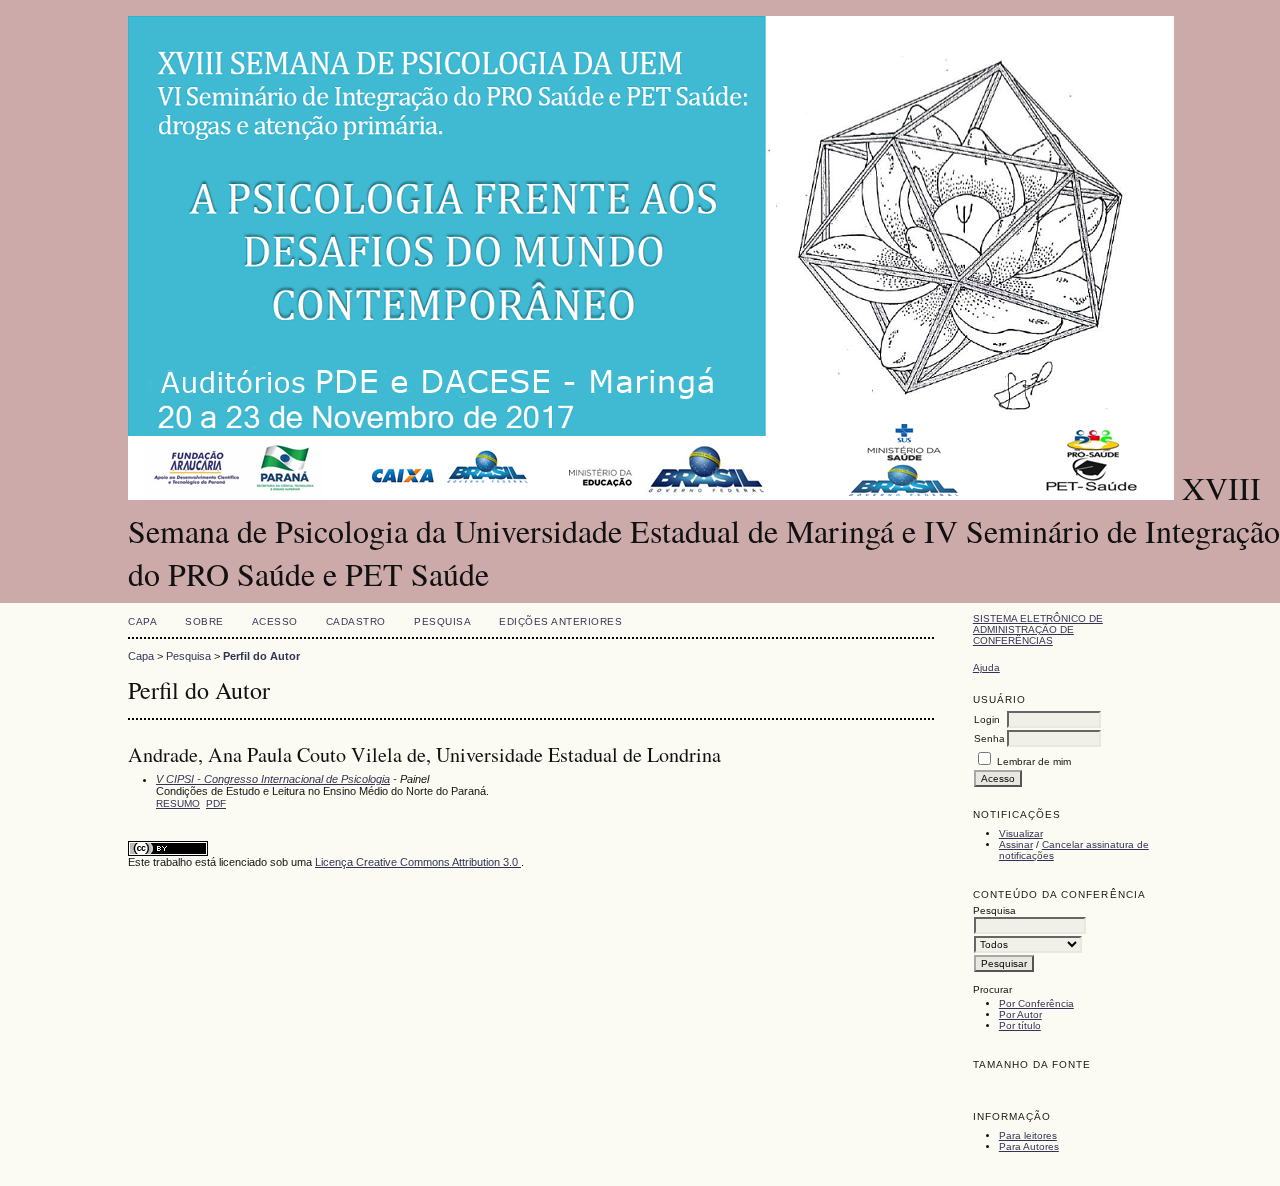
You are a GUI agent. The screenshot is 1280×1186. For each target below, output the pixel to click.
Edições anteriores (560, 621)
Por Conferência (1036, 1003)
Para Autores (1029, 1146)
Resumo (178, 803)
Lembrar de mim (1034, 761)
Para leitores (1028, 1135)
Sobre (204, 621)
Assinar (1016, 844)
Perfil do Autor (261, 656)
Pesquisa (442, 621)
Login (987, 719)
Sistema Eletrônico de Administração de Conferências (1038, 629)
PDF (216, 803)
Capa (142, 621)
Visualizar (1021, 833)
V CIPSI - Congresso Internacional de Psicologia (273, 779)
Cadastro (356, 621)
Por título (1020, 1025)
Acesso (275, 621)
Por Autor (1020, 1014)
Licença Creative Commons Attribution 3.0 (418, 862)
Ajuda (986, 667)
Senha (989, 738)
